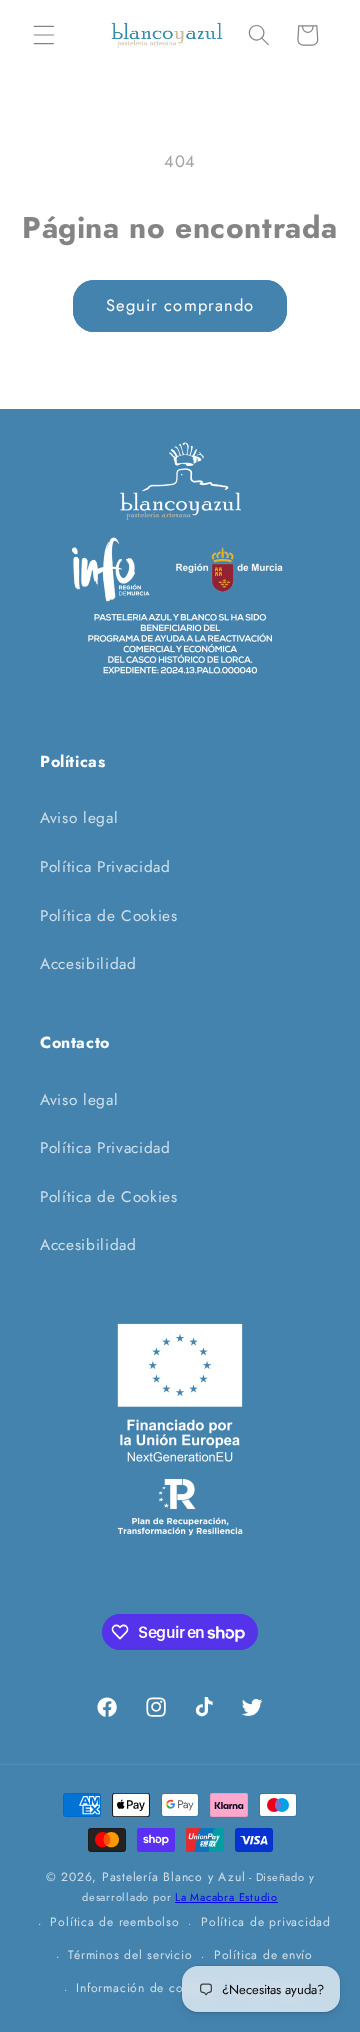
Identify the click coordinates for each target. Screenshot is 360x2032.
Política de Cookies (109, 916)
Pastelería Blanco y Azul (173, 1877)
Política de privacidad (266, 1922)
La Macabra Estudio (226, 1897)
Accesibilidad (88, 964)
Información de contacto (147, 1988)
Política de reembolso (114, 1922)
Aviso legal (79, 818)
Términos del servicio (130, 1955)
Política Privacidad (105, 867)
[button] (44, 35)
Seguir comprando (180, 305)
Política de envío (263, 1955)
